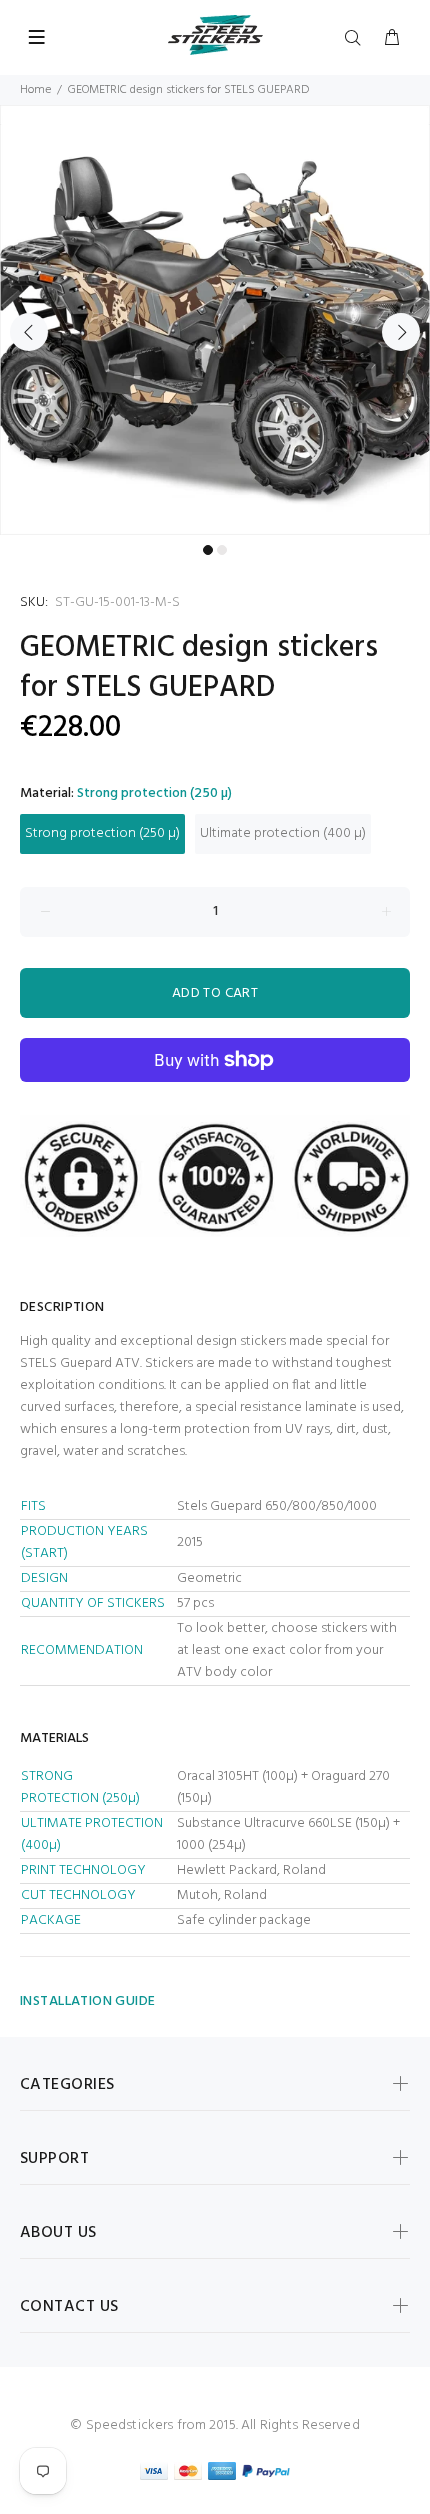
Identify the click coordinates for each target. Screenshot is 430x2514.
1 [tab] (208, 550)
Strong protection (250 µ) (102, 833)
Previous (29, 332)
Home (35, 90)
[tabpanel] (215, 320)
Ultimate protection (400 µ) (283, 833)
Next (401, 332)
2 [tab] (222, 550)
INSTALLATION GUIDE (88, 2001)
